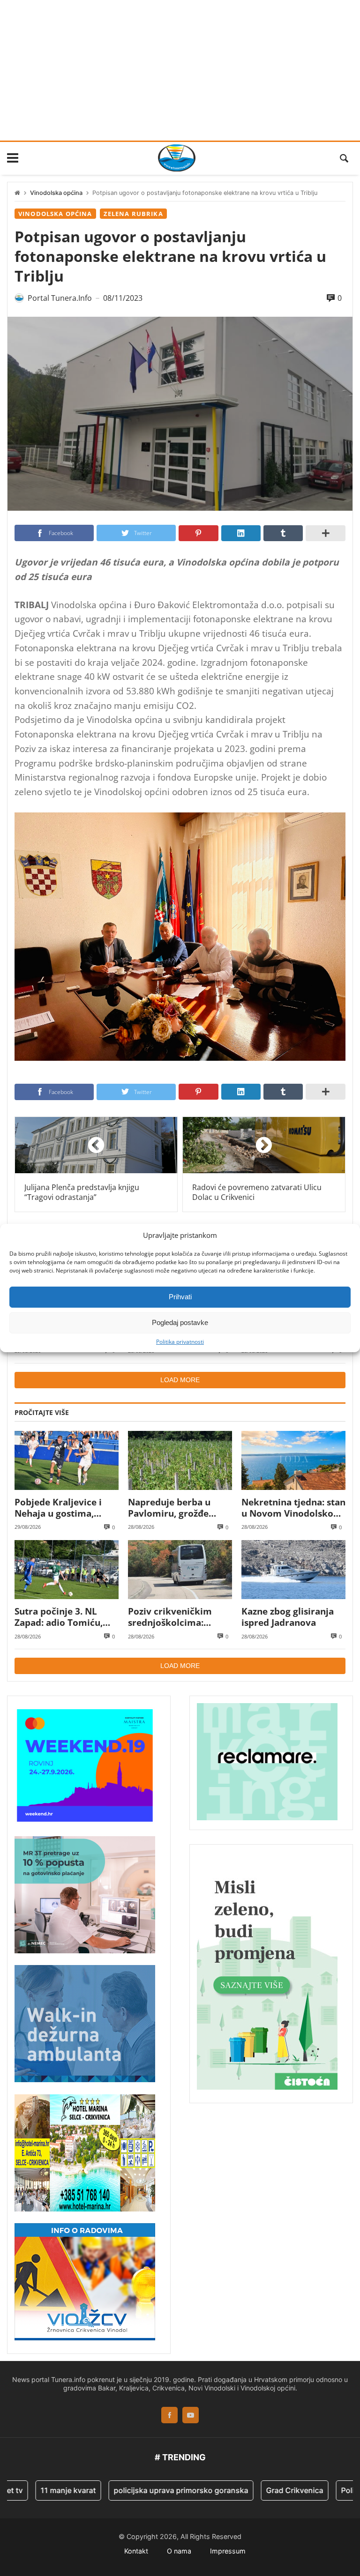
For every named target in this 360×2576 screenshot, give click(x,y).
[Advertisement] (180, 70)
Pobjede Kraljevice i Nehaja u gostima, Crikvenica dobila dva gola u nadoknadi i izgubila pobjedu (62, 1508)
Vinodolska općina (56, 193)
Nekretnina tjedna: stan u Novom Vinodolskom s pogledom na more (293, 1508)
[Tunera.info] (177, 158)
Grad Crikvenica (258, 2490)
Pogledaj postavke (180, 1322)
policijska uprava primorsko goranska (144, 2490)
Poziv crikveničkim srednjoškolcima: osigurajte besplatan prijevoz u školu (173, 1617)
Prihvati (180, 1297)
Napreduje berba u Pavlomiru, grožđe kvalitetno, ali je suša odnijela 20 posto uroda (180, 1508)
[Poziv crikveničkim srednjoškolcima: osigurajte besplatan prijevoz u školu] (180, 1569)
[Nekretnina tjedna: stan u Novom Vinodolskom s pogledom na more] (293, 1460)
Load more (180, 1380)
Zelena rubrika (133, 214)
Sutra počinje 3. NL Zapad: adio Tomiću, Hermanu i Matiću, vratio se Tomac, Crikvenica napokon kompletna (59, 1617)
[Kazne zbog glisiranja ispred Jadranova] (293, 1569)
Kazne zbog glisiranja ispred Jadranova (288, 1617)
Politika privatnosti (180, 1341)
